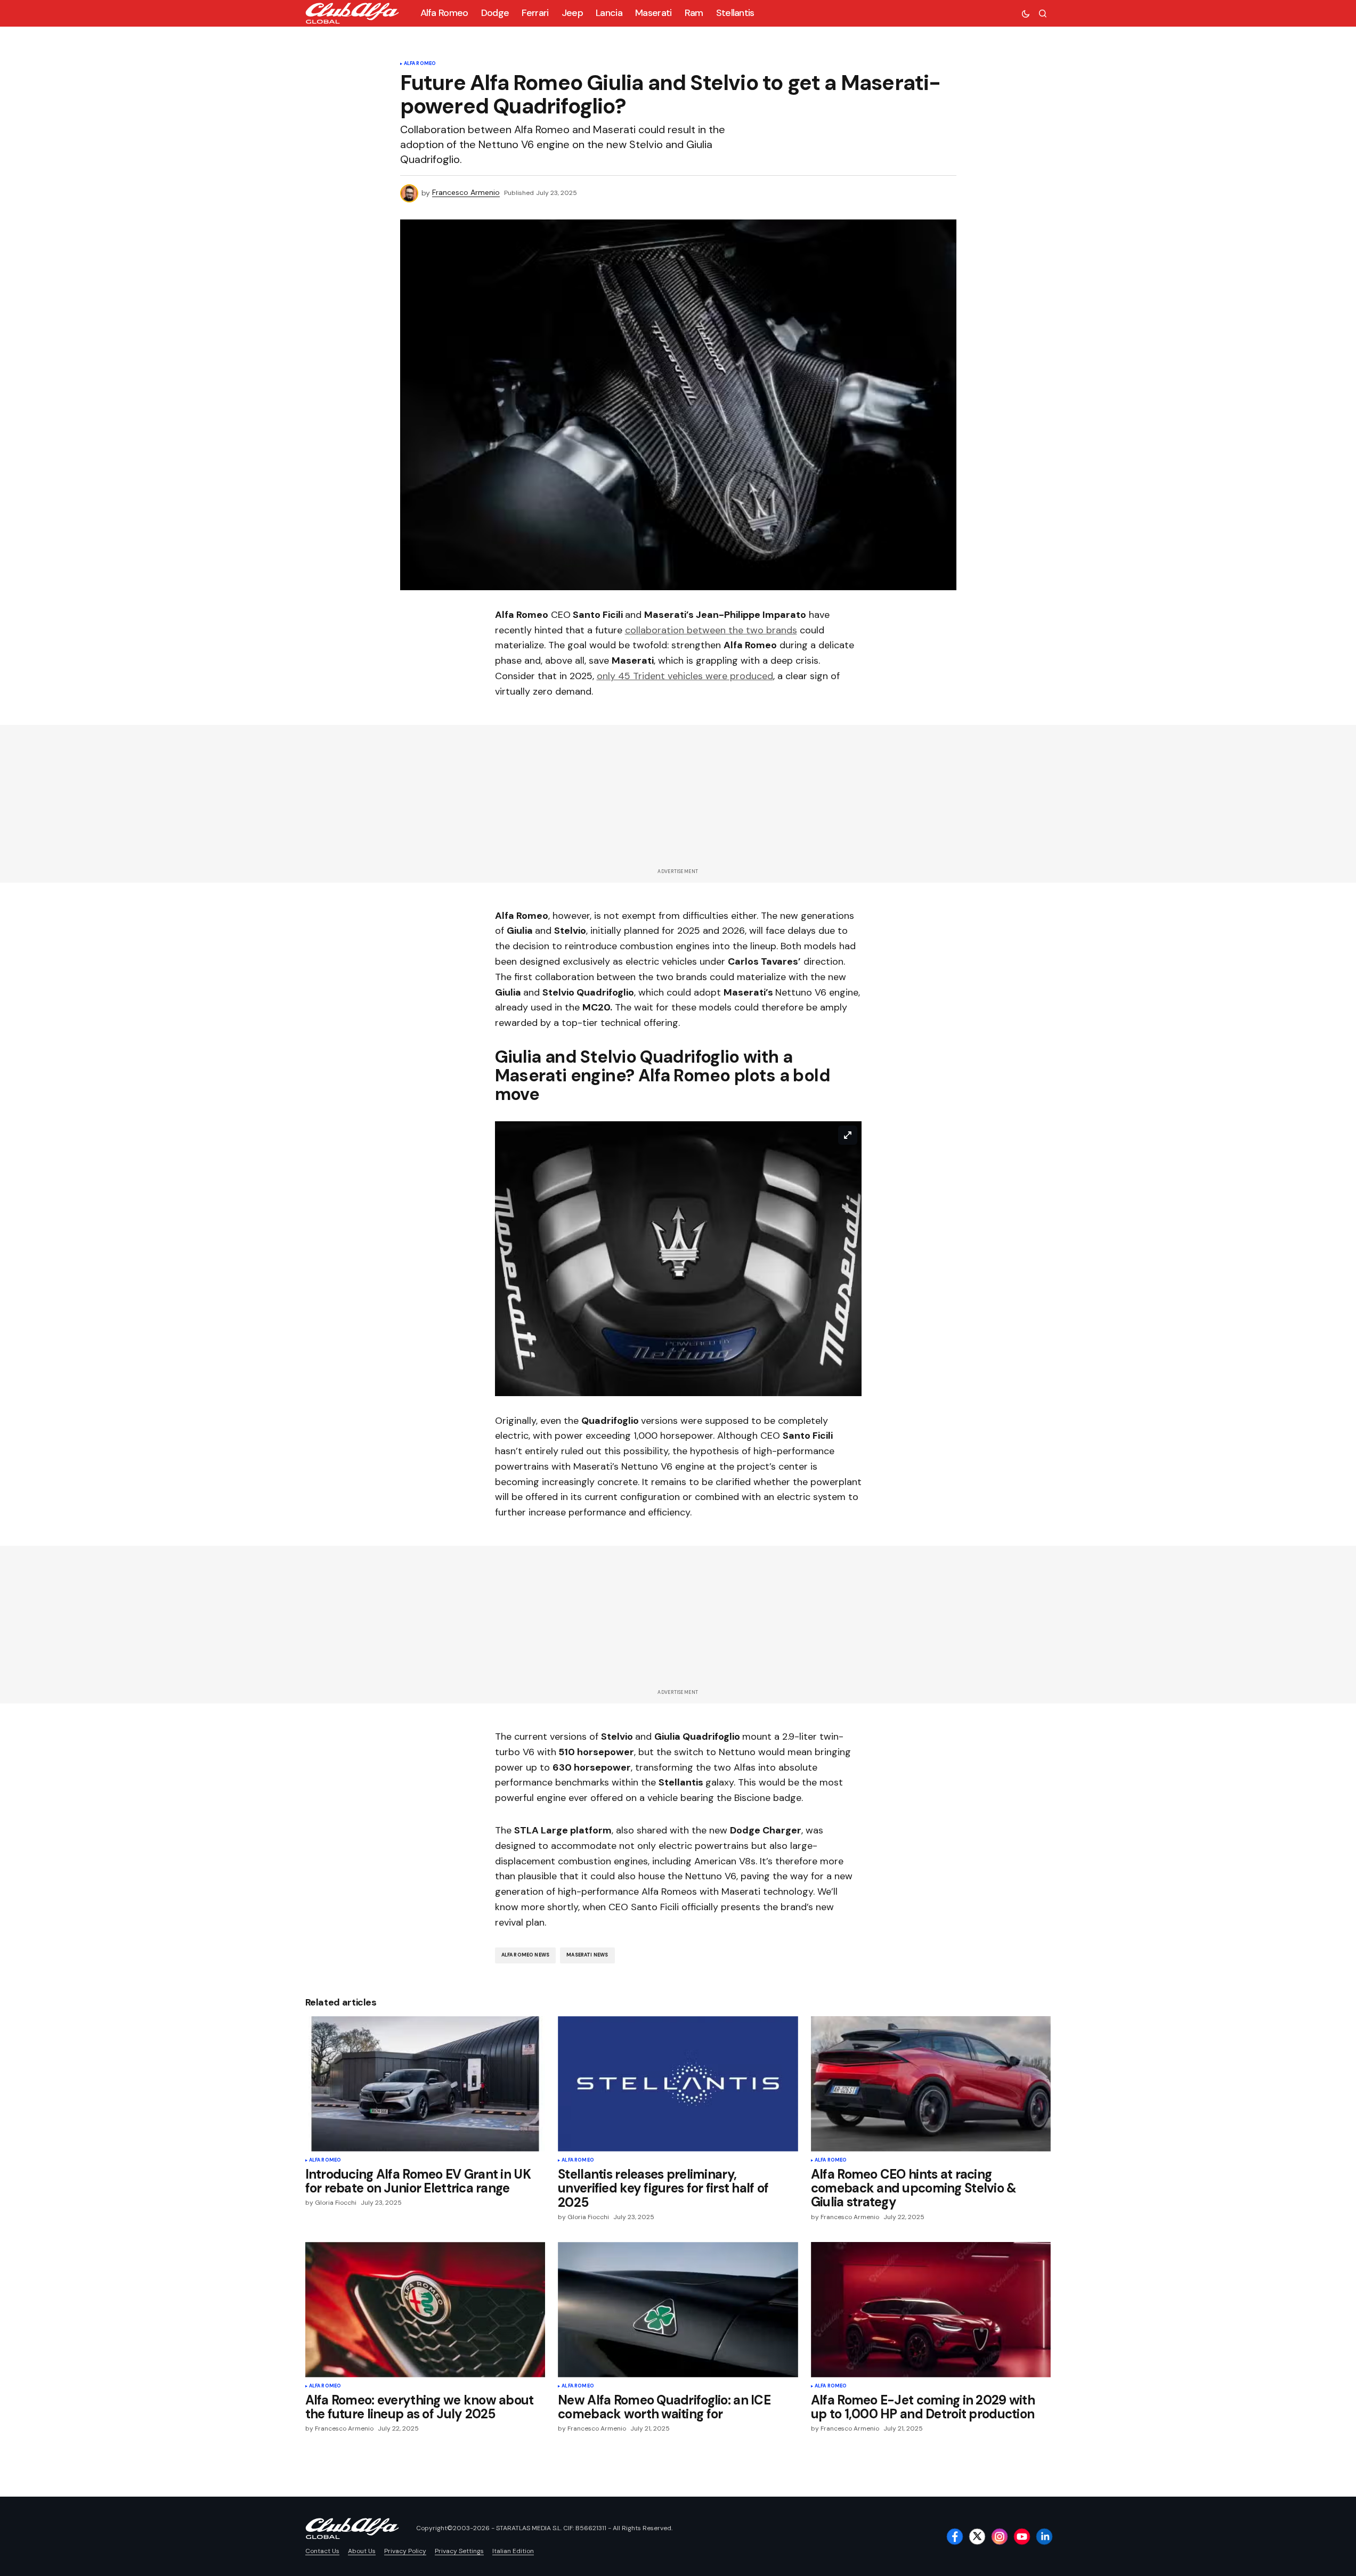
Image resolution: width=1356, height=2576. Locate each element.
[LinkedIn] (1044, 2537)
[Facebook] (955, 2537)
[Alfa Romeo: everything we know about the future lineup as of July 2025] (425, 2309)
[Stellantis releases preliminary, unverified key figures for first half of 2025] (678, 2084)
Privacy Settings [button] (459, 2551)
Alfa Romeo (420, 64)
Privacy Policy (405, 2551)
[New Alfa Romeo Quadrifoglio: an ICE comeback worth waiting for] (678, 2310)
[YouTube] (1022, 2537)
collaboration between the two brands (711, 630)
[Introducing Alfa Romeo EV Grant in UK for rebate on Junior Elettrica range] (425, 2084)
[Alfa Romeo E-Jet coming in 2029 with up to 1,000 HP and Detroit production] (931, 2309)
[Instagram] (1000, 2537)
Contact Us (322, 2551)
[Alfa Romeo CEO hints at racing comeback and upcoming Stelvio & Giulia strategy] (931, 2084)
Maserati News (587, 1955)
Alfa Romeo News (526, 1955)
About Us (362, 2551)
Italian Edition (513, 2551)
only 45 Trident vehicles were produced (685, 676)
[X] (977, 2537)
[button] (1026, 13)
